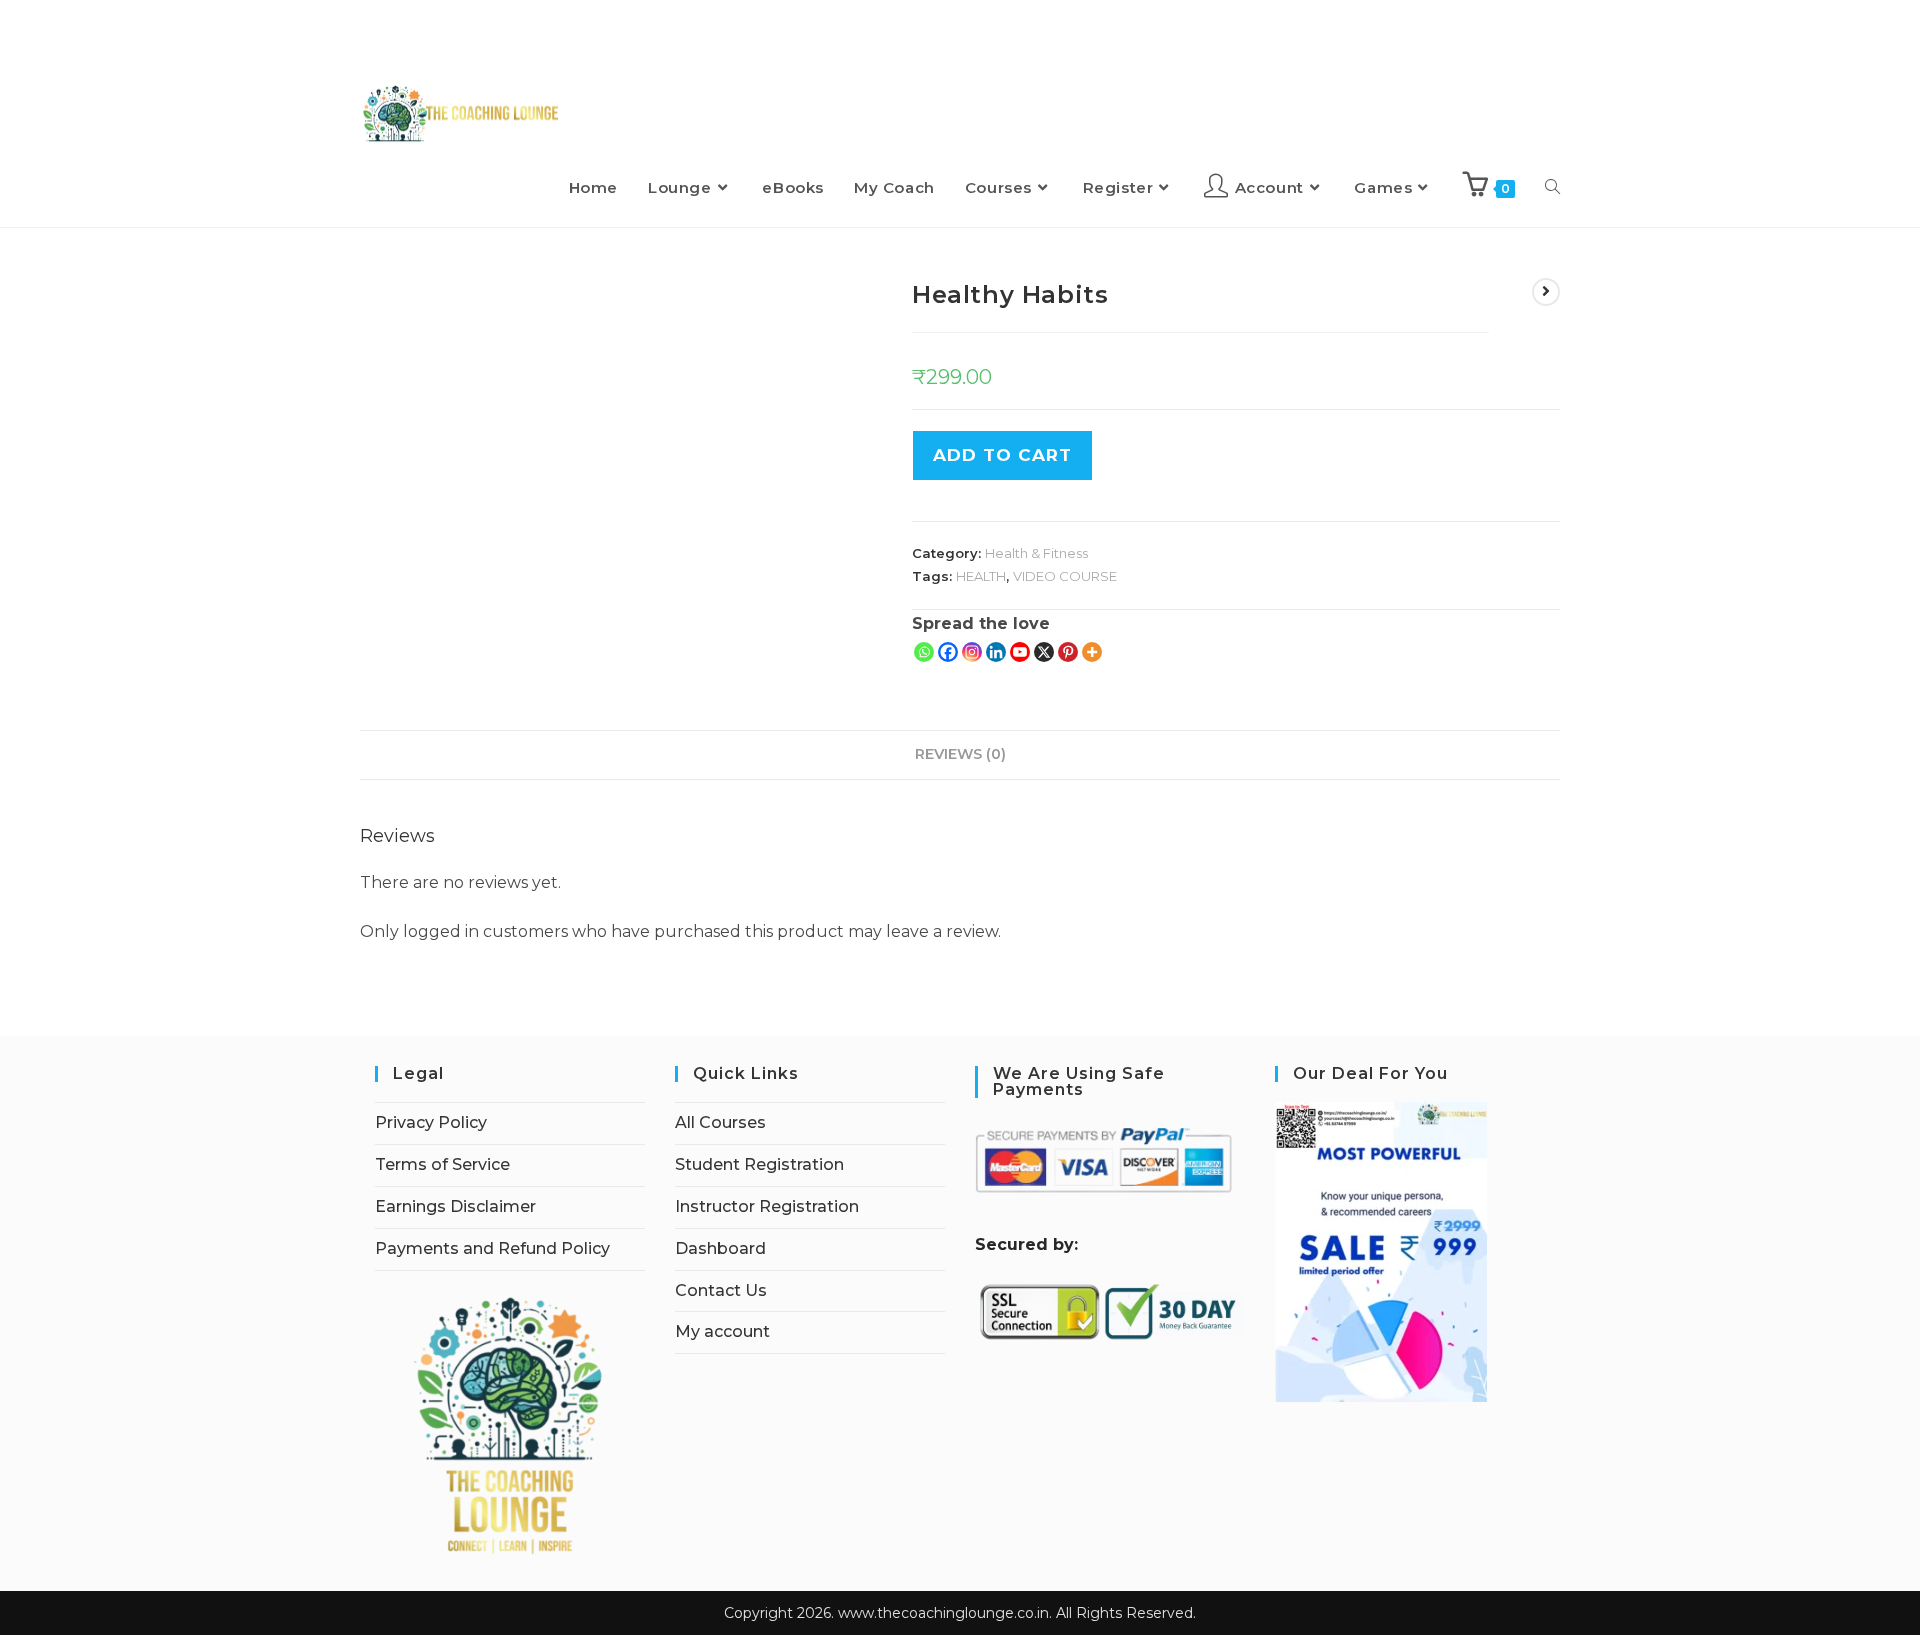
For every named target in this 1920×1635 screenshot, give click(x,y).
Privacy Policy (431, 1122)
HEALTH (981, 576)
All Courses (720, 1122)
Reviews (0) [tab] (960, 754)
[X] (1044, 652)
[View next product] (1546, 292)
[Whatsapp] (924, 652)
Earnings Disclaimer (455, 1206)
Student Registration (759, 1164)
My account (722, 1331)
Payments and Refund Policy (492, 1248)
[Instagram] (972, 652)
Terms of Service (442, 1164)
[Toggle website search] (1552, 188)
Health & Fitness (1036, 553)
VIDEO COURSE (1065, 576)
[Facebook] (948, 652)
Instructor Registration (767, 1206)
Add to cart (1002, 455)
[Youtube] (1020, 652)
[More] (1092, 652)
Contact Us (721, 1290)
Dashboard (720, 1248)
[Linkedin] (996, 652)
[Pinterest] (1068, 652)
